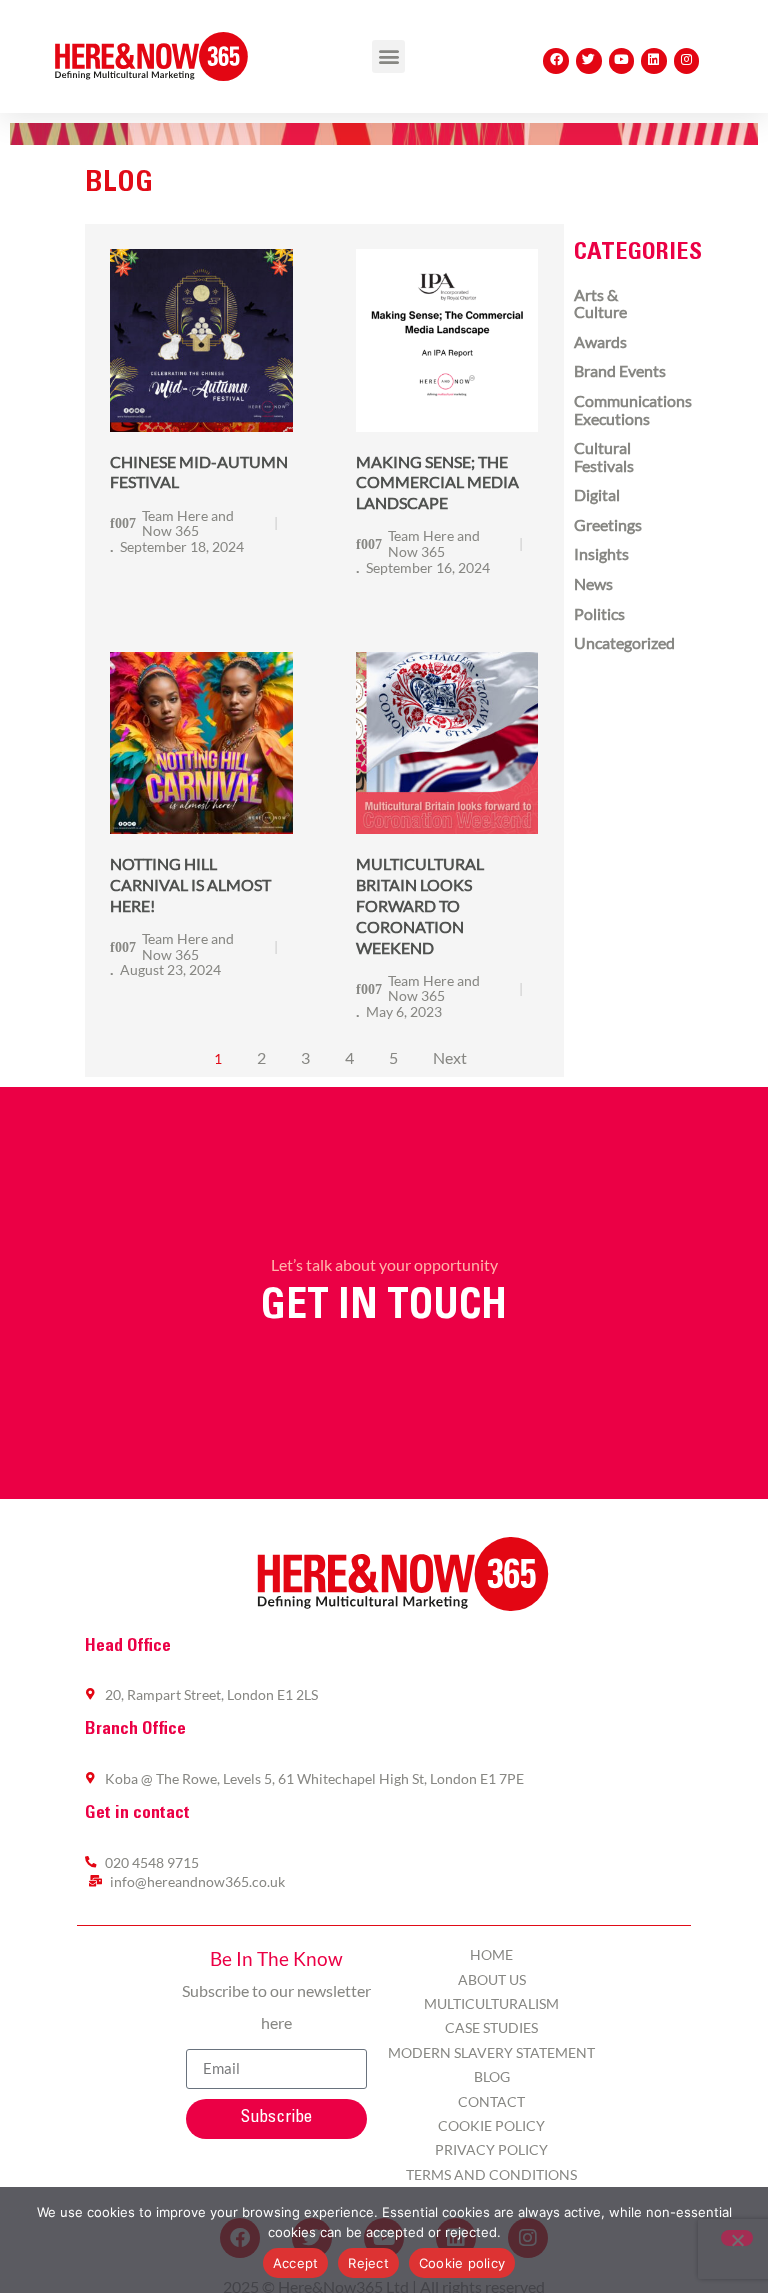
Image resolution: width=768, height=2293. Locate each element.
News (593, 583)
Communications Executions (633, 409)
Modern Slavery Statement (491, 2052)
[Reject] (737, 2238)
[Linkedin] (654, 61)
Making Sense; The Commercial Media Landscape (437, 482)
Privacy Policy (491, 2149)
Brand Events (620, 370)
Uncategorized (624, 642)
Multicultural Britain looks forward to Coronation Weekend (420, 905)
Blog (492, 2076)
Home (491, 1954)
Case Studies (491, 2027)
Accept (296, 2263)
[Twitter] (589, 61)
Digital (597, 494)
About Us (492, 1979)
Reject (368, 2263)
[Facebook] (556, 61)
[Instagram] (687, 61)
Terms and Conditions (491, 2174)
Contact (491, 2101)
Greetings (608, 524)
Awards (600, 341)
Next (450, 1057)
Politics (599, 613)
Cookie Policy (491, 2125)
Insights (601, 553)
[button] (388, 56)
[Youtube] (622, 61)
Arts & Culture (600, 303)
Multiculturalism (491, 2003)
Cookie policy (462, 2263)
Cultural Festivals (604, 456)
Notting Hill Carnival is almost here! (190, 884)
